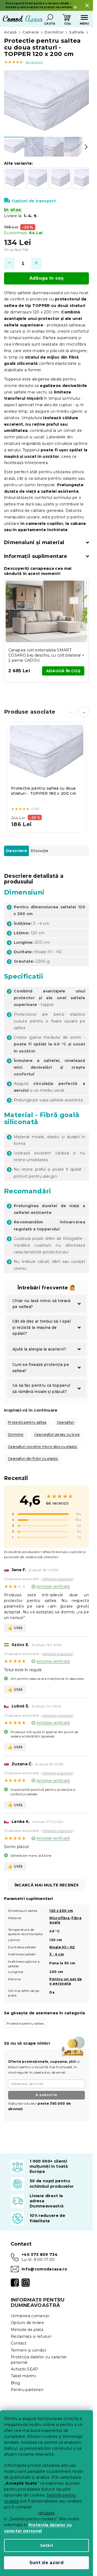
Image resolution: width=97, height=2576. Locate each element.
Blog (15, 2383)
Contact (19, 2343)
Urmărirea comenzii (30, 2316)
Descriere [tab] (16, 851)
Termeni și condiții (28, 2350)
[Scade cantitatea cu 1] (9, 264)
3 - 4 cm (57, 1954)
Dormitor (16, 1434)
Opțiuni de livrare (27, 2323)
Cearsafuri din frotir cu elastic (33, 1458)
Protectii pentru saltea (27, 1422)
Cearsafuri (66, 1422)
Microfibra (59, 1918)
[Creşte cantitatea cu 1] (36, 264)
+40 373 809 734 (40, 2254)
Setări (47, 2545)
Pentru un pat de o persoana (66, 1981)
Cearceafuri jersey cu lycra (57, 1434)
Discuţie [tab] (40, 851)
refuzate (47, 2513)
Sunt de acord (46, 2563)
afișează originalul (57, 1579)
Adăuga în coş (46, 278)
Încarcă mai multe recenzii (47, 1885)
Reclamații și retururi (31, 2336)
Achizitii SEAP (25, 2369)
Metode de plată (27, 2330)
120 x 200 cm (61, 1911)
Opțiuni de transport (34, 201)
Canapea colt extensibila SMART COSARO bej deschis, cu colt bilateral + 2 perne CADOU (46, 655)
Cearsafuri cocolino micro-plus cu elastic (43, 1447)
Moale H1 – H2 (62, 1947)
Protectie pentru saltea (25, 2023)
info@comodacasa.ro (44, 2269)
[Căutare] (50, 18)
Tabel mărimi (23, 2376)
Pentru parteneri (27, 2390)
